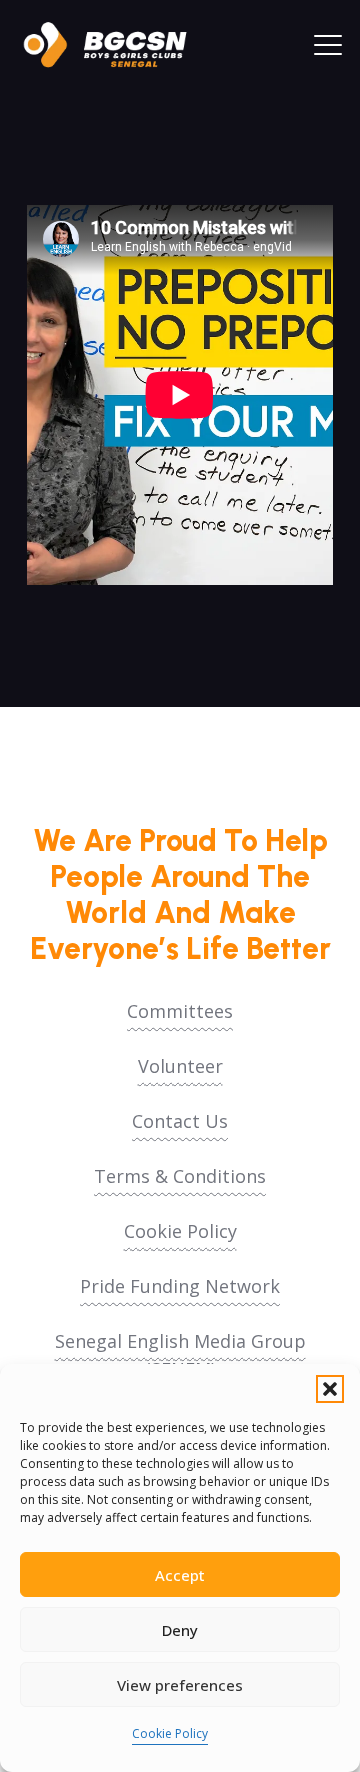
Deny (180, 1630)
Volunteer (180, 1066)
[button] (330, 1389)
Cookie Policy (170, 1733)
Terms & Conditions (180, 1176)
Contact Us (180, 1121)
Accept (180, 1575)
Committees (180, 1011)
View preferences (180, 1685)
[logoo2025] (115, 45)
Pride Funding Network (180, 1286)
